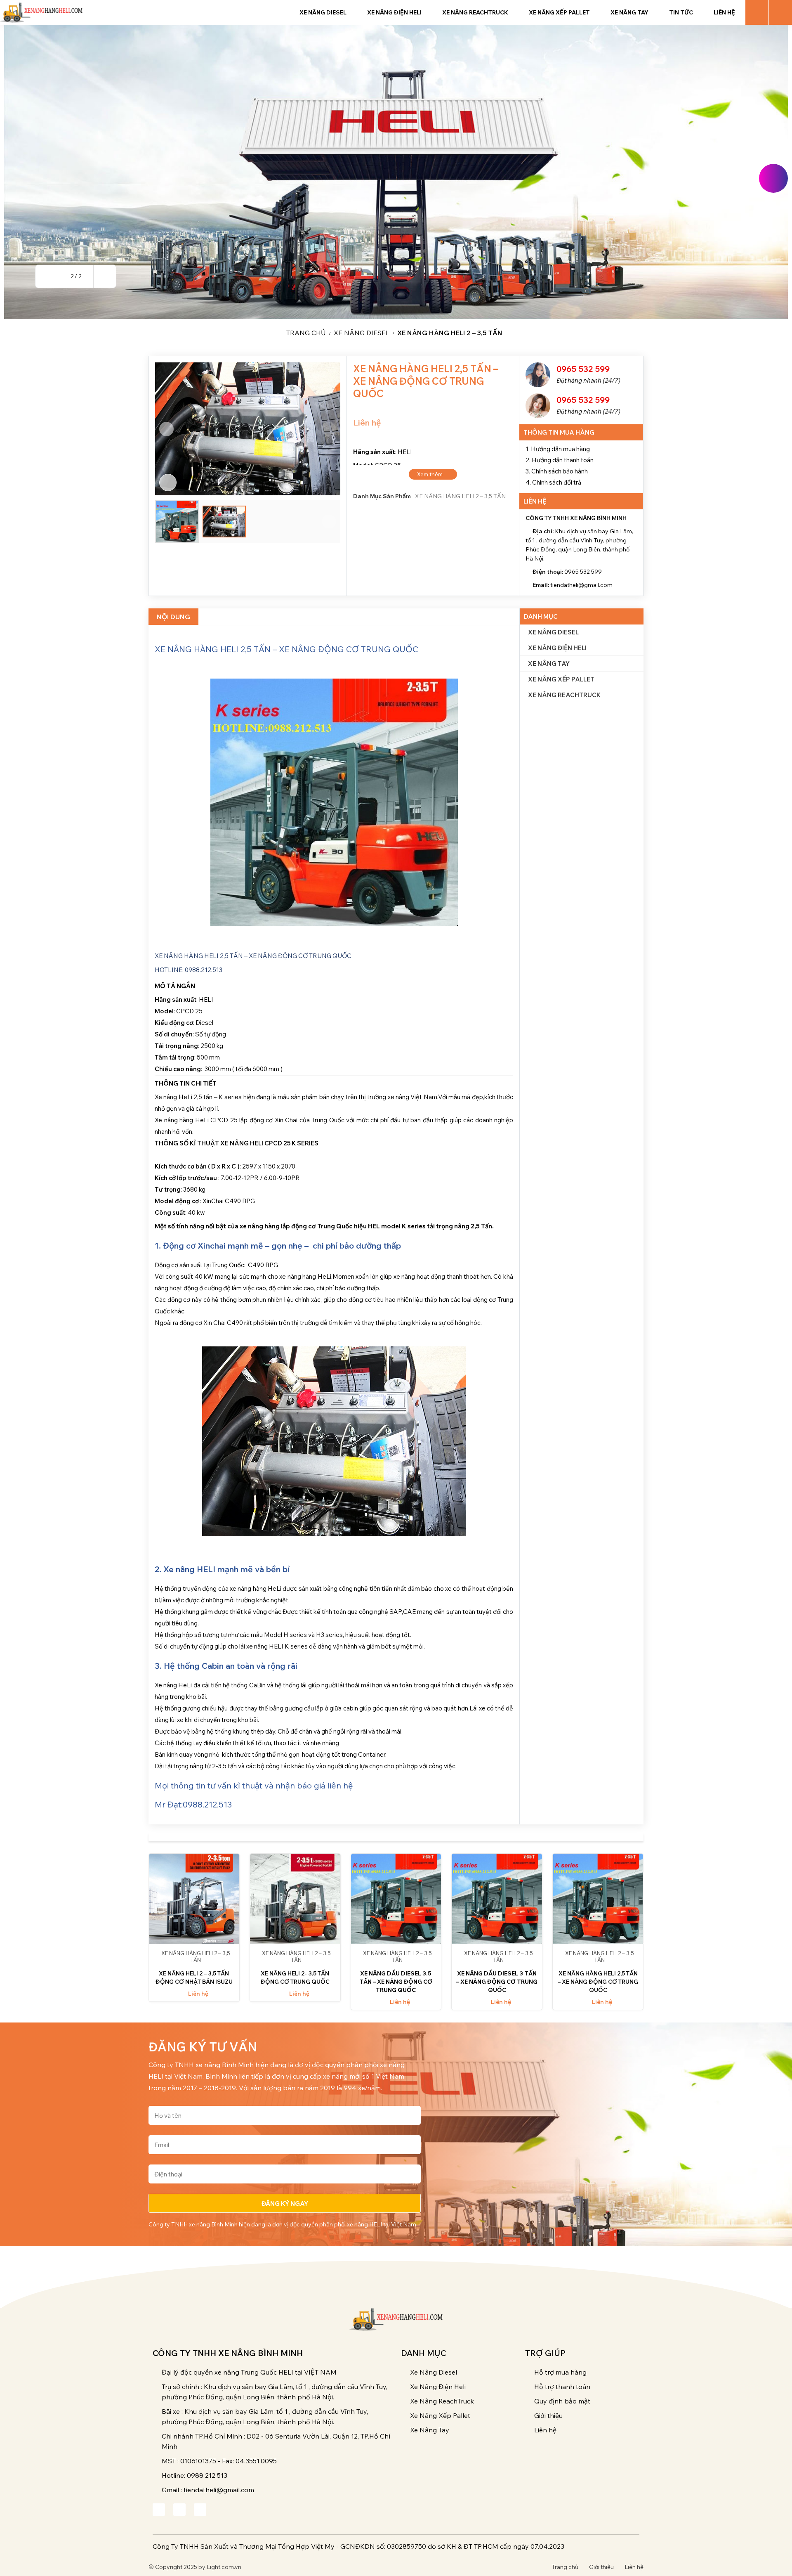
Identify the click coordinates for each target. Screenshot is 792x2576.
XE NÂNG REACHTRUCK (564, 695)
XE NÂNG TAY (549, 664)
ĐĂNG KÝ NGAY (285, 2203)
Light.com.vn (224, 2567)
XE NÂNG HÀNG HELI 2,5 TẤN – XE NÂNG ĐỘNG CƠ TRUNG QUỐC (598, 1982)
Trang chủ (306, 333)
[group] (396, 172)
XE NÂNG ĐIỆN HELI (557, 648)
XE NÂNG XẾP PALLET (561, 679)
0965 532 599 (583, 369)
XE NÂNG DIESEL (362, 333)
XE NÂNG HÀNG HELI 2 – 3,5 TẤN (450, 333)
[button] (47, 276)
